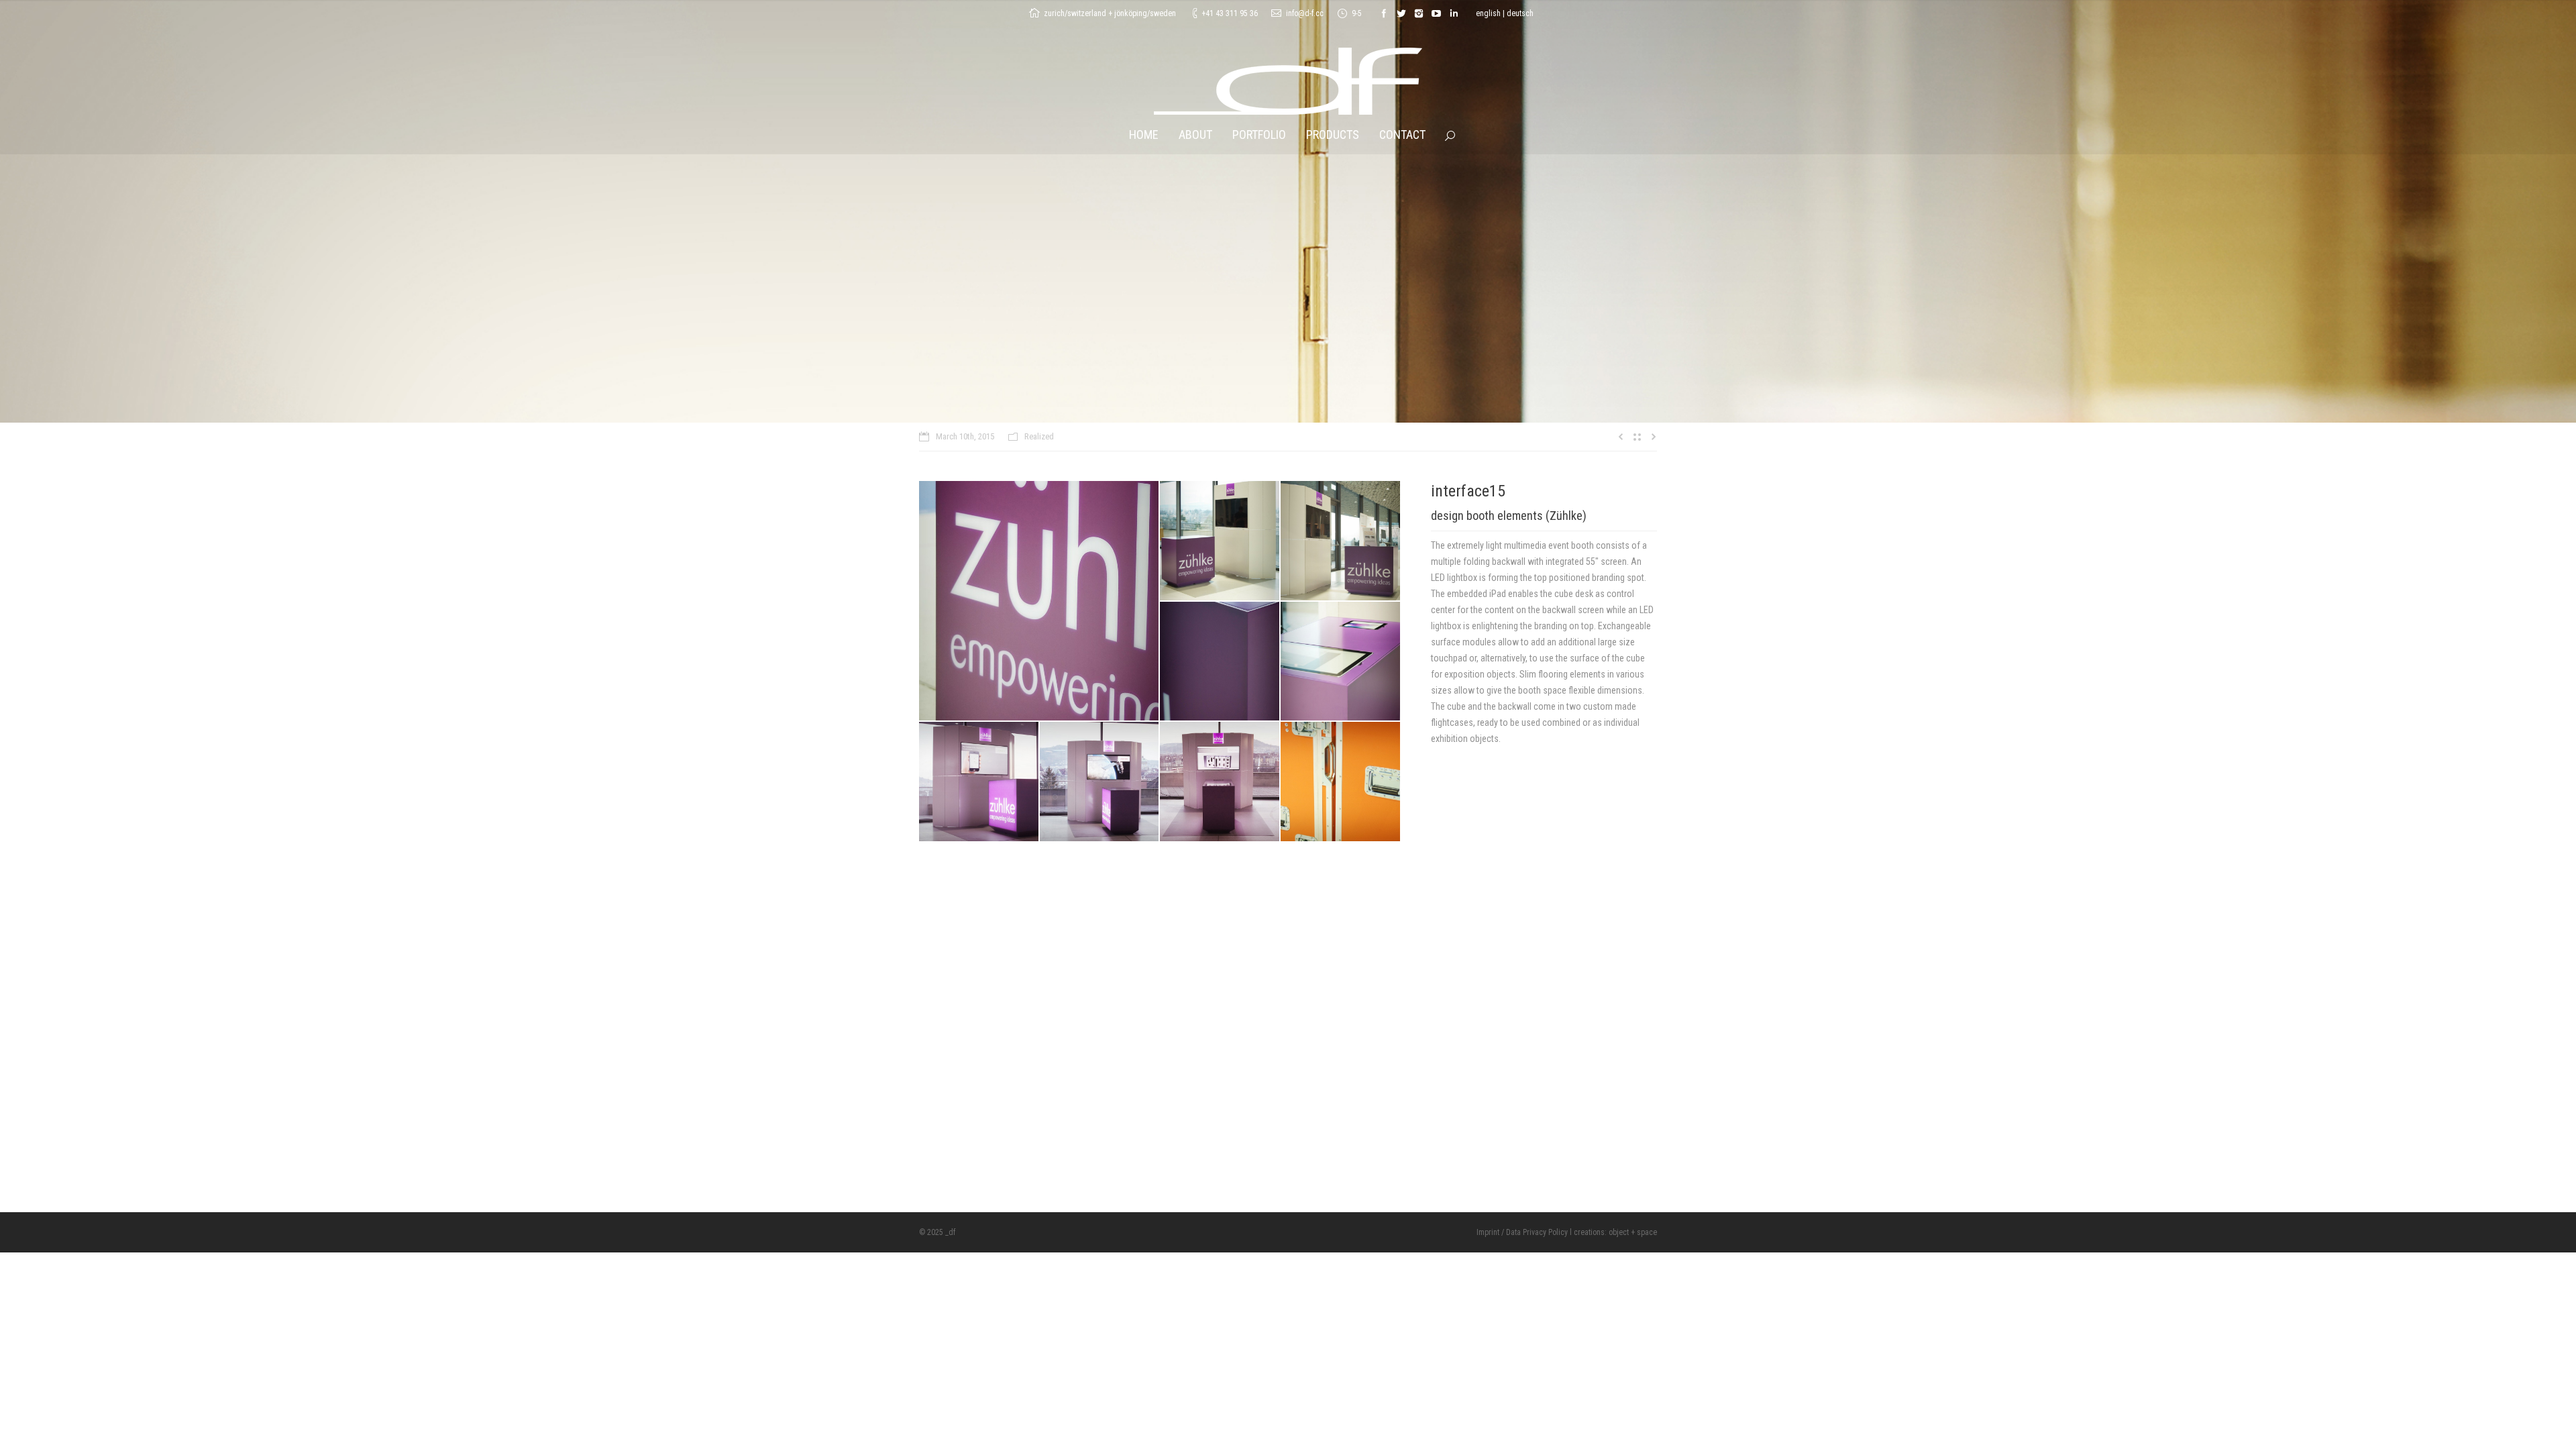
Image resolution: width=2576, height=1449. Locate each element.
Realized (1039, 436)
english (1488, 13)
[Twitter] (1401, 13)
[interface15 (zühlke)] (1039, 601)
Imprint (1488, 1232)
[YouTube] (1436, 13)
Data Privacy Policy (1537, 1232)
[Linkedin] (1454, 13)
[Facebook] (1384, 13)
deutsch (1520, 13)
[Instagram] (1419, 13)
